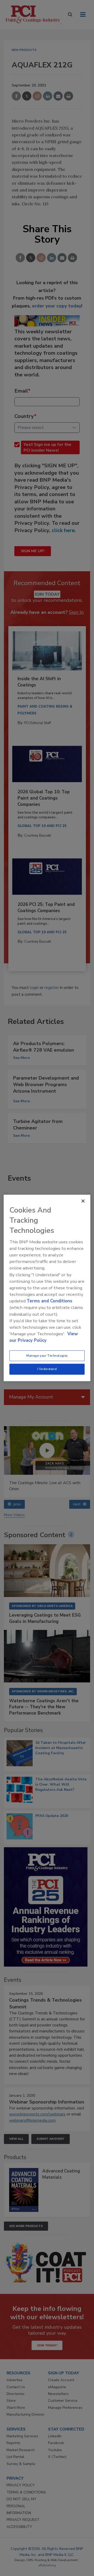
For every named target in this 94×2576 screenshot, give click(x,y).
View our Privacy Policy (44, 1337)
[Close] (83, 1201)
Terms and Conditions (49, 1301)
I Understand (47, 1369)
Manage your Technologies (47, 1355)
